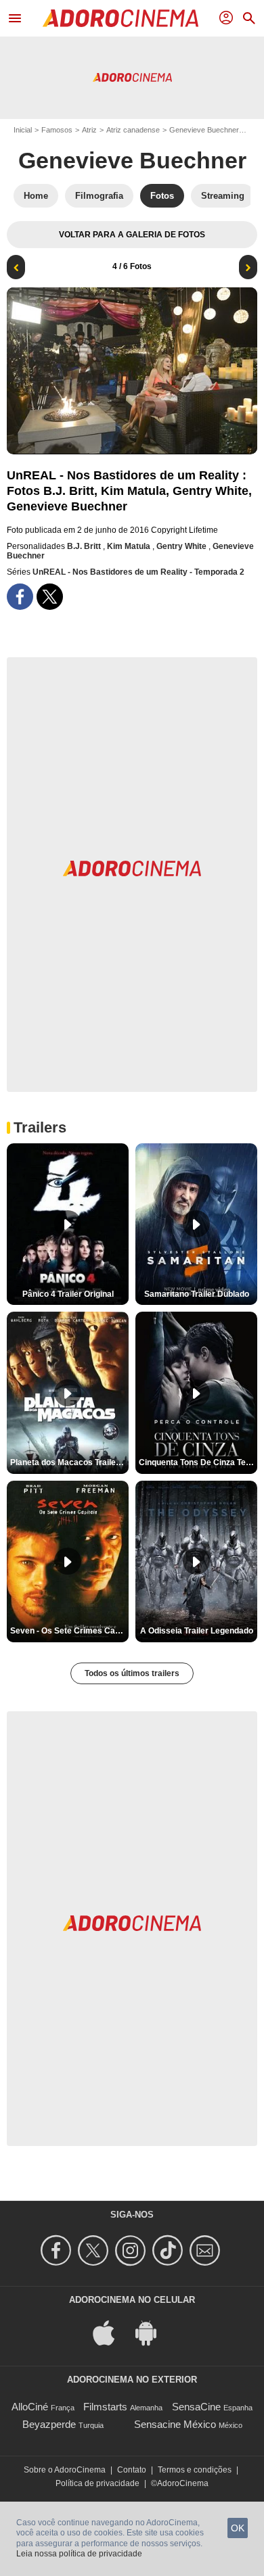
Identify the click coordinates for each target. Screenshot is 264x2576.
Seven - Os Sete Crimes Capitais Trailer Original (69, 1631)
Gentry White (182, 546)
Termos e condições (195, 2470)
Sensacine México (175, 2424)
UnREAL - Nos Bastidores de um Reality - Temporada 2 (138, 572)
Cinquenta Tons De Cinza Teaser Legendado (198, 1462)
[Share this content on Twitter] (50, 597)
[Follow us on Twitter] (95, 2250)
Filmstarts (105, 2407)
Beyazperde (49, 2424)
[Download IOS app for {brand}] (111, 2332)
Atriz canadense (133, 130)
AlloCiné (30, 2407)
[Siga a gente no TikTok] (170, 2250)
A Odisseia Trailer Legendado (197, 1631)
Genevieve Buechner (204, 130)
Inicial (23, 130)
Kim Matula (130, 546)
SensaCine (196, 2407)
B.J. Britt (85, 546)
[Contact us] (207, 2250)
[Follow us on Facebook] (58, 2250)
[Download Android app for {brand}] (153, 2332)
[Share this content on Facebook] (20, 597)
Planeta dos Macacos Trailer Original (69, 1462)
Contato (132, 2470)
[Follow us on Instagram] (132, 2250)
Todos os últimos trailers (132, 1673)
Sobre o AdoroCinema (65, 2470)
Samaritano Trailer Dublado (197, 1294)
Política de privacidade (97, 2483)
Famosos (57, 130)
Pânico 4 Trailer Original (68, 1294)
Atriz (89, 130)
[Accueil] (120, 18)
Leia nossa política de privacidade (79, 2554)
